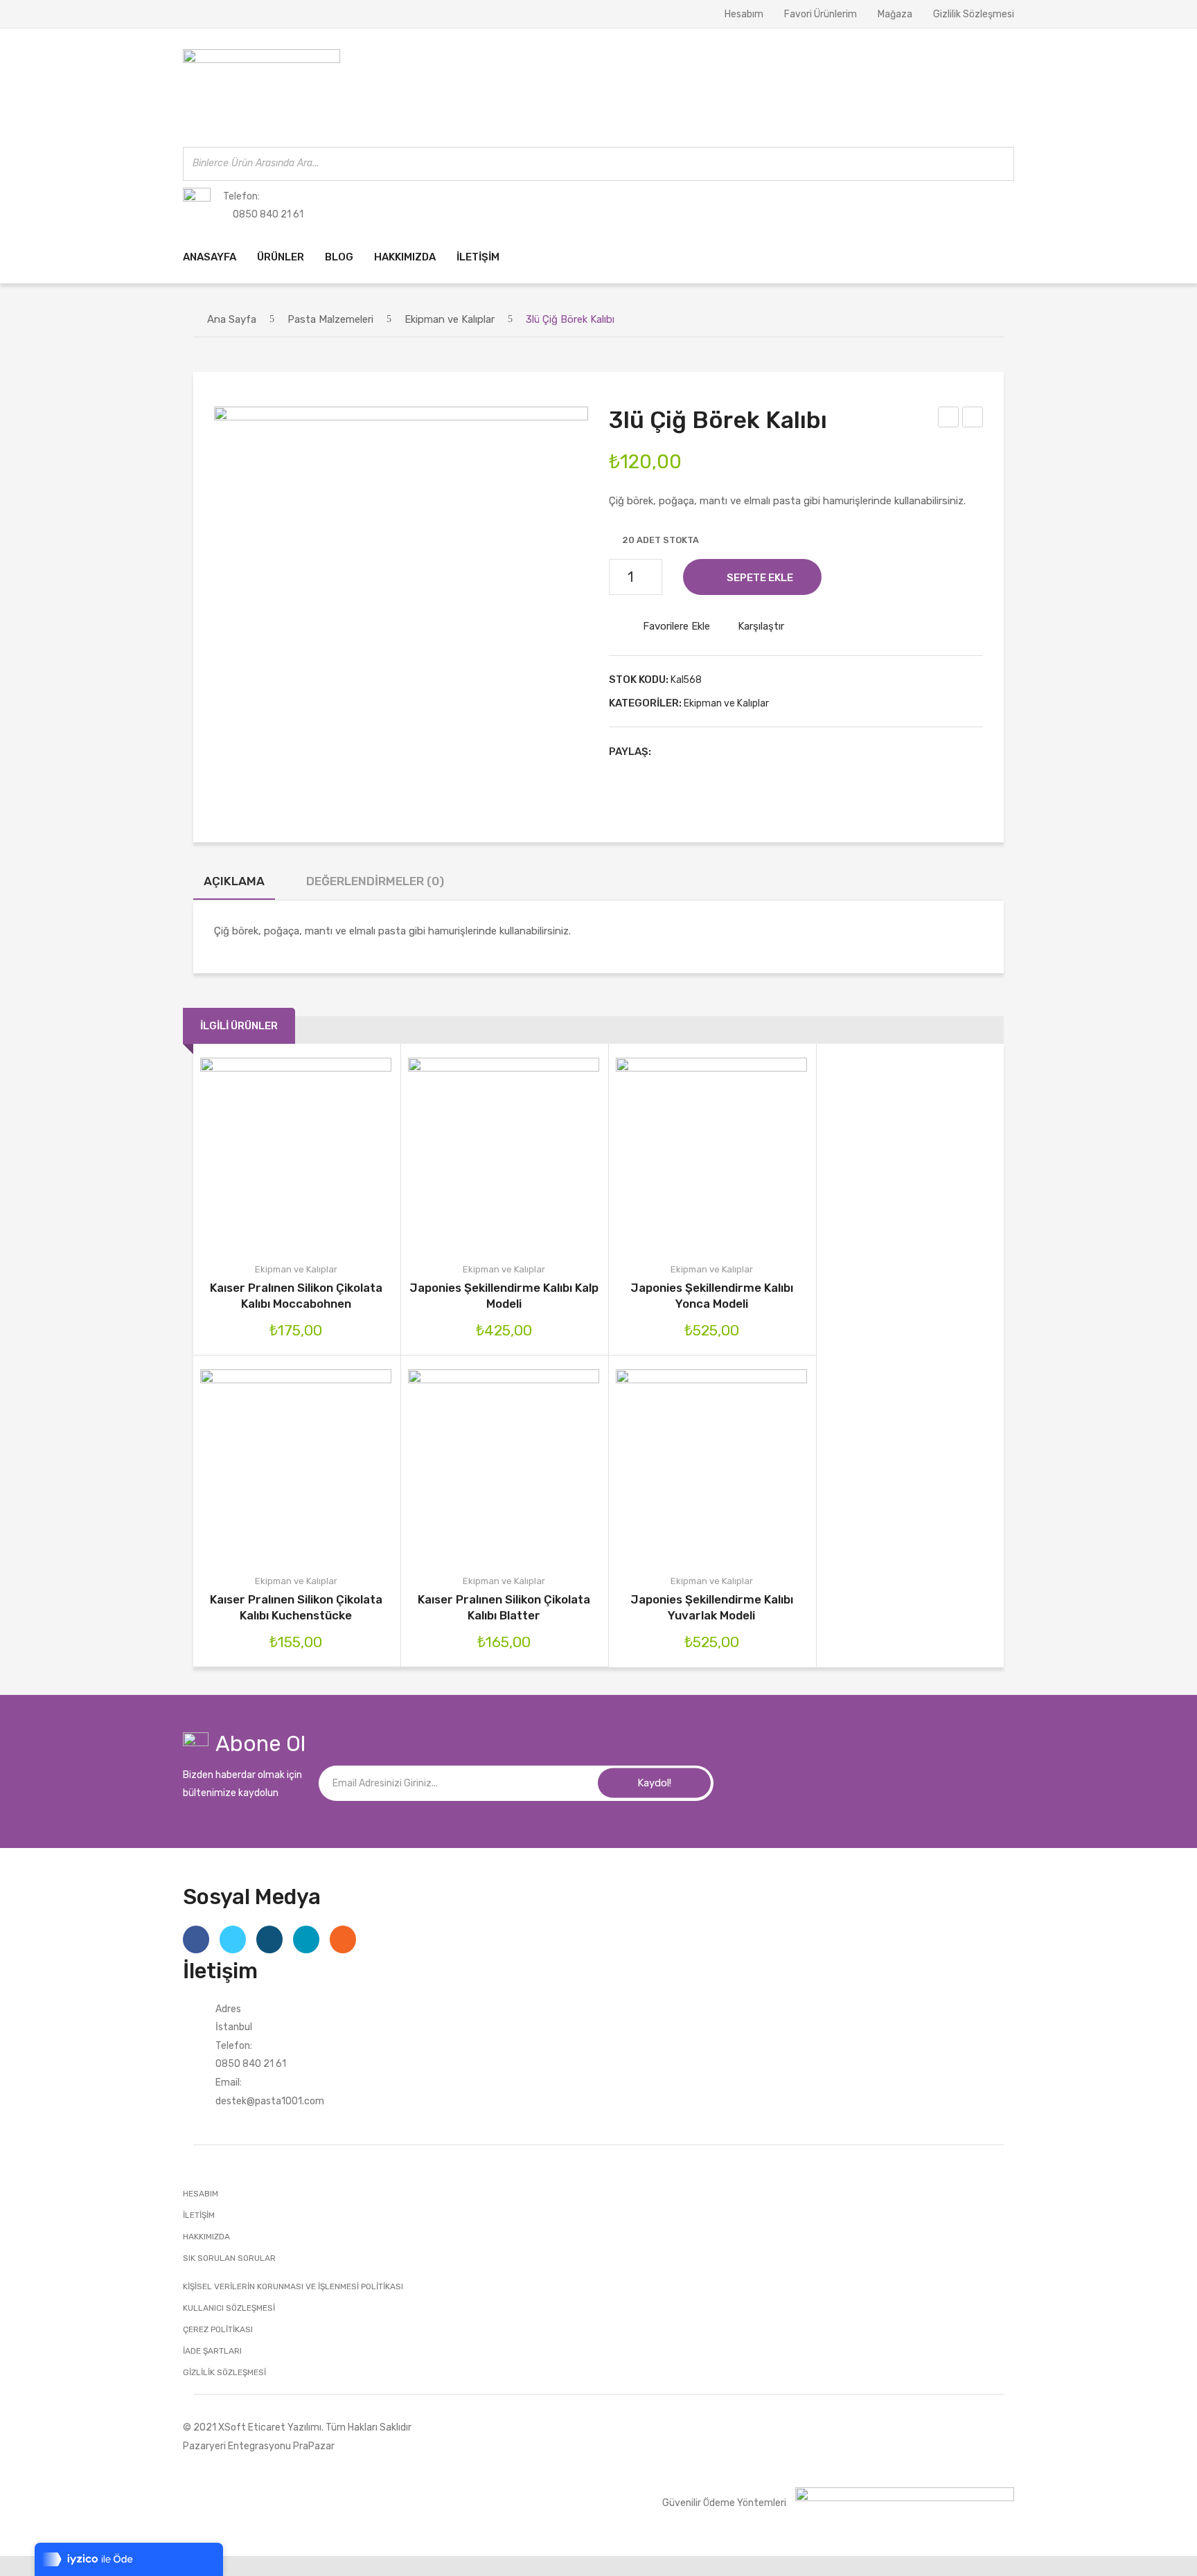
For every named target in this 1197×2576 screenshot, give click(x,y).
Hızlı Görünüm (355, 1154)
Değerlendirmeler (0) (375, 881)
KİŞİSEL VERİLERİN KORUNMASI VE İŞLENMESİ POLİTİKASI (293, 2286)
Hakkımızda (206, 2237)
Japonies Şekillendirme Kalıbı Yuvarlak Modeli (712, 1607)
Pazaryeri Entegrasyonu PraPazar (259, 2446)
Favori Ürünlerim (821, 14)
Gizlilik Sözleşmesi (974, 14)
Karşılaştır (761, 626)
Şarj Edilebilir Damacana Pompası (949, 419)
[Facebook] (668, 752)
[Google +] (733, 752)
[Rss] (343, 1939)
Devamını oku (444, 1154)
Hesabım (744, 14)
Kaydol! (654, 1783)
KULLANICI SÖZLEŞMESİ (229, 2308)
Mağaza (895, 14)
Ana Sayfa (232, 319)
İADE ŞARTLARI (212, 2351)
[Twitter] (690, 752)
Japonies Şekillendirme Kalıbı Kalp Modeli (504, 1296)
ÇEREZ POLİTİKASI (218, 2329)
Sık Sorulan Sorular (229, 2258)
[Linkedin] (306, 1939)
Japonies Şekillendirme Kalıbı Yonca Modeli (712, 1296)
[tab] (234, 885)
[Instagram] (269, 1939)
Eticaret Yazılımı (285, 2427)
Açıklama (234, 881)
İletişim (199, 2215)
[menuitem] (210, 257)
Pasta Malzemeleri (330, 319)
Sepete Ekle (760, 578)
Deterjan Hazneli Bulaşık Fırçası (973, 419)
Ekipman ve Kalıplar (450, 319)
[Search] (1000, 164)
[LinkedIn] (754, 752)
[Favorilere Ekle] (276, 1154)
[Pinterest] (711, 752)
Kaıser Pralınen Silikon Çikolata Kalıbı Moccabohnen (296, 1296)
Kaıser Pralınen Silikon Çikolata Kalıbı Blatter (504, 1607)
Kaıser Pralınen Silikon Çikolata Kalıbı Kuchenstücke (296, 1607)
